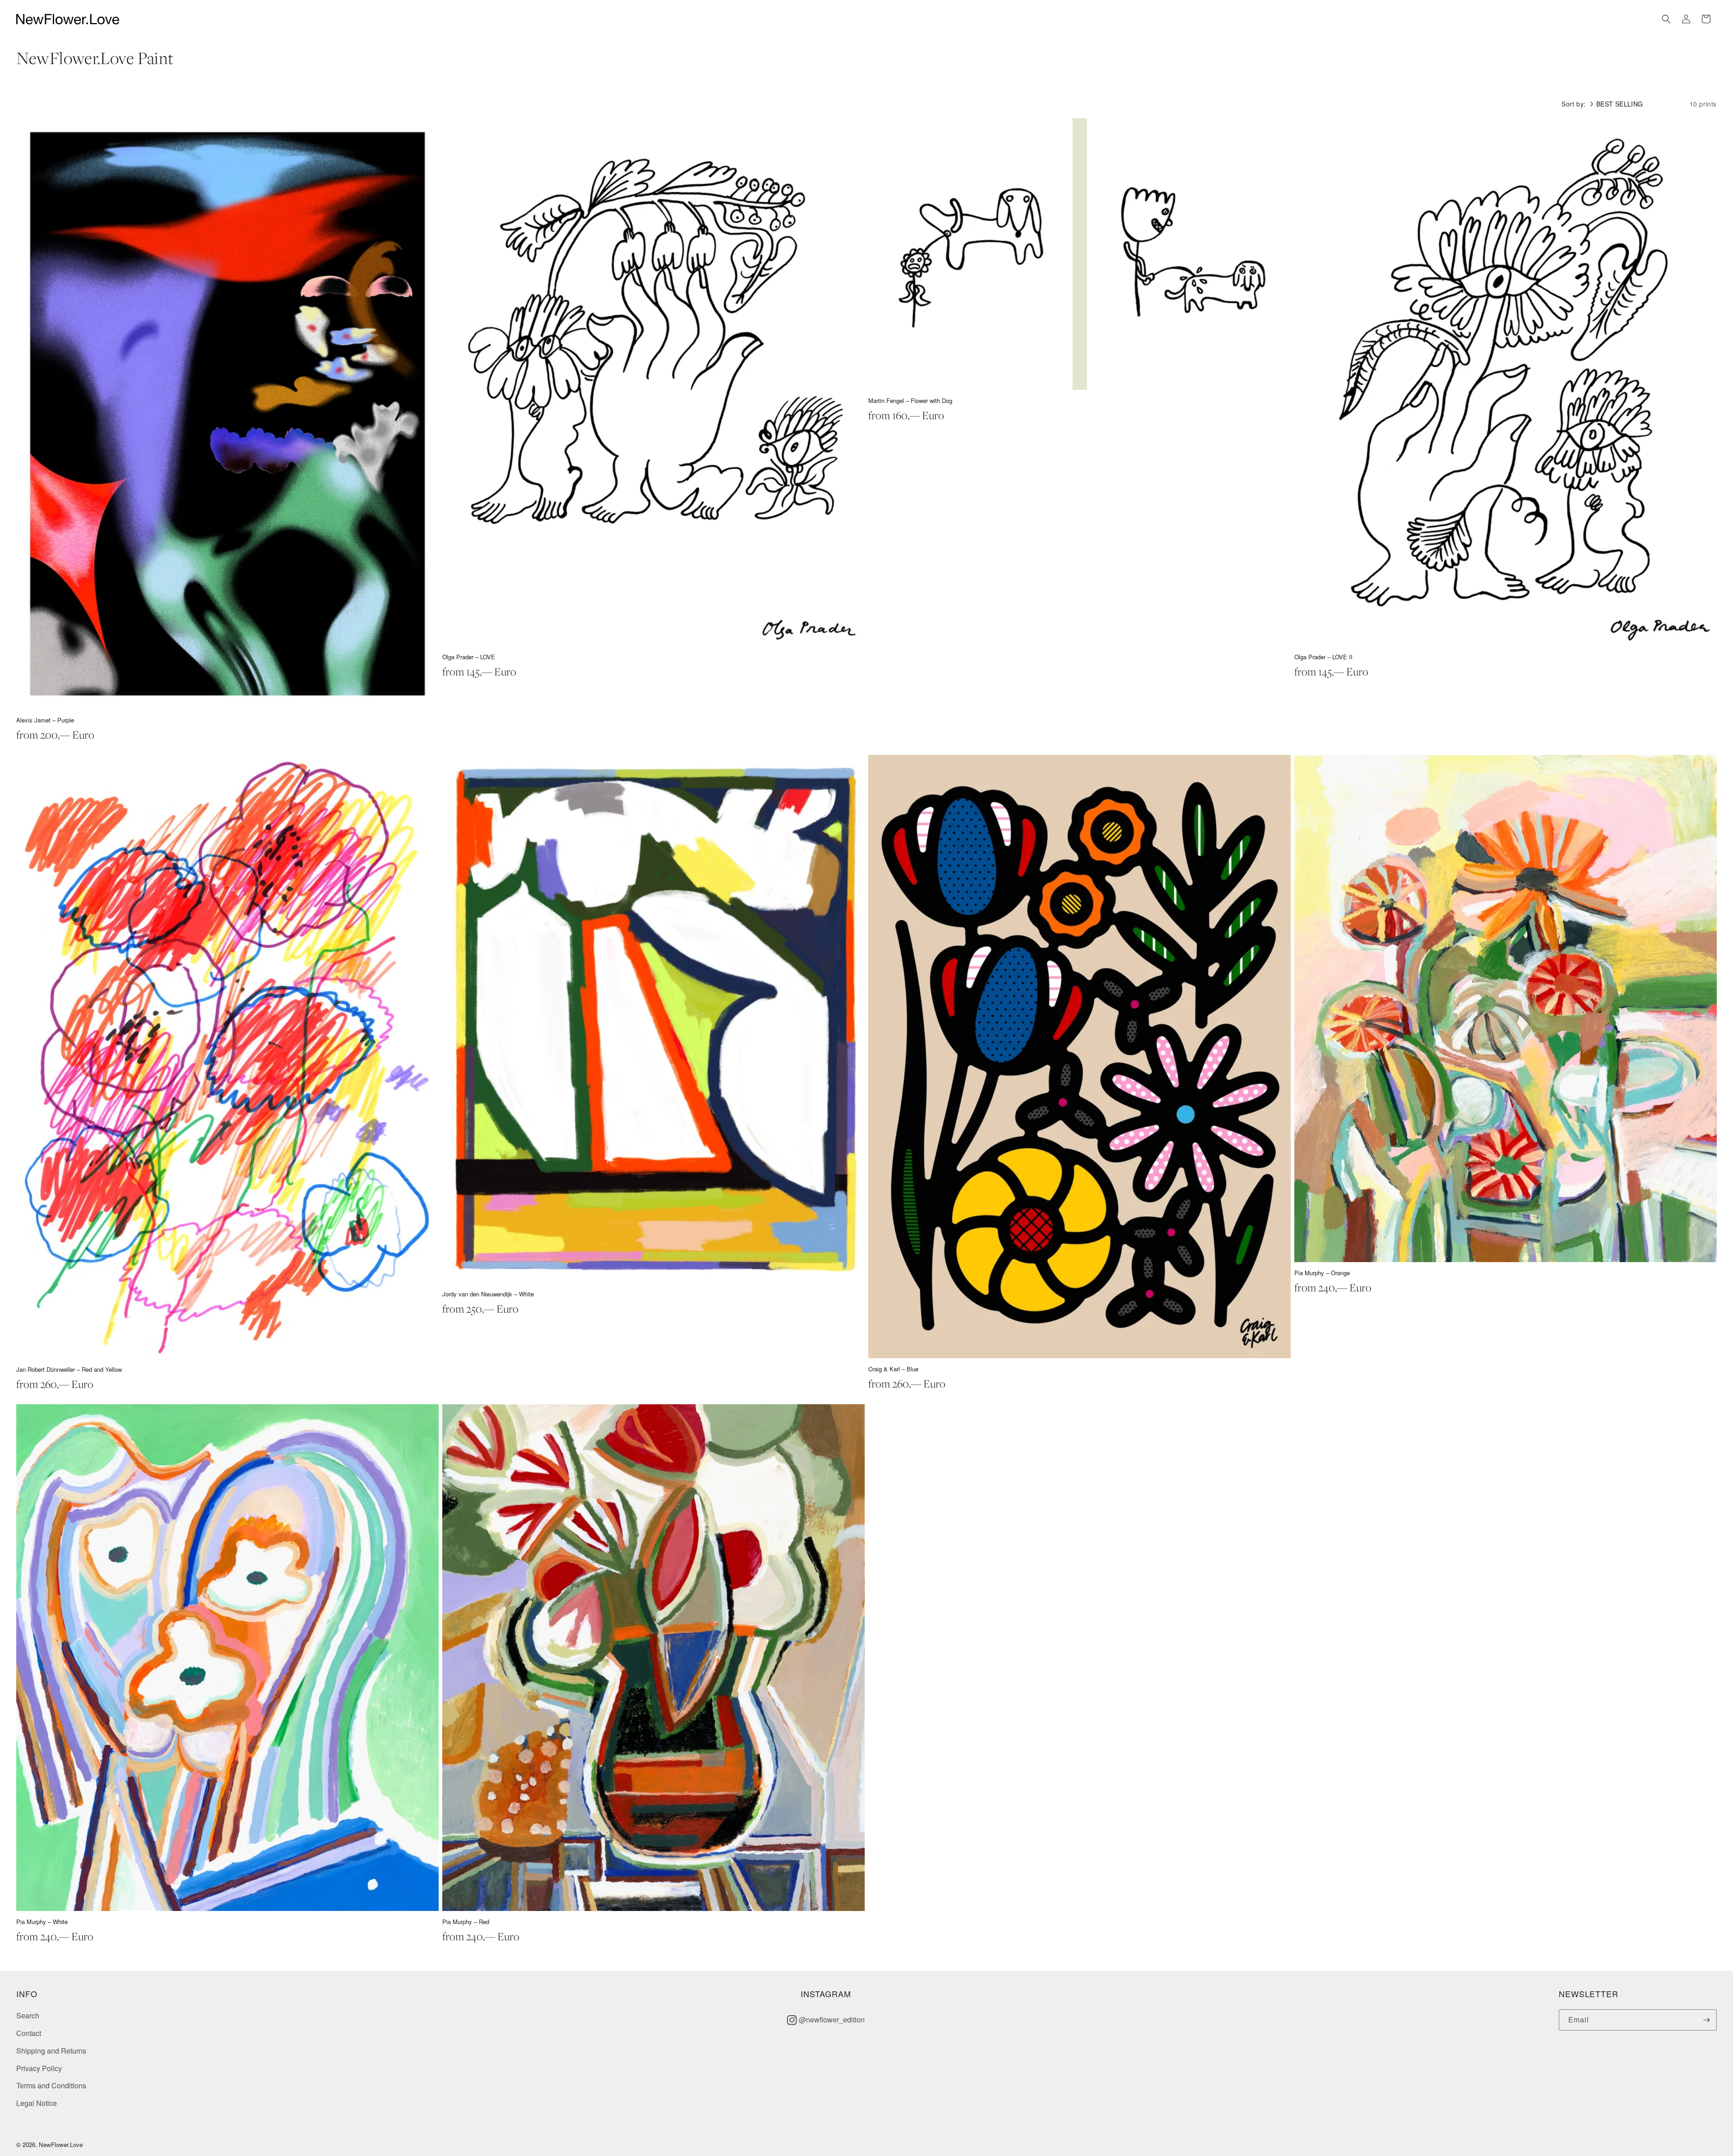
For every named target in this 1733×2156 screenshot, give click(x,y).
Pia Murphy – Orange (1322, 1273)
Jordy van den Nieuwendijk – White (488, 1294)
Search (28, 2015)
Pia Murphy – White (42, 1922)
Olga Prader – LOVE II (1323, 657)
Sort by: (1574, 104)
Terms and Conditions (51, 2085)
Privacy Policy (39, 2068)
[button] (1666, 19)
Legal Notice (37, 2103)
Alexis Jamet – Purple (45, 720)
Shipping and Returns (51, 2051)
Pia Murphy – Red (466, 1922)
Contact (29, 2033)
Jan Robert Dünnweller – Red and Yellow (69, 1369)
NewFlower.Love (61, 2144)
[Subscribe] (1706, 2020)
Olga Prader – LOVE (469, 657)
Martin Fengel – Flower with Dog (910, 400)
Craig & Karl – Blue (893, 1369)
